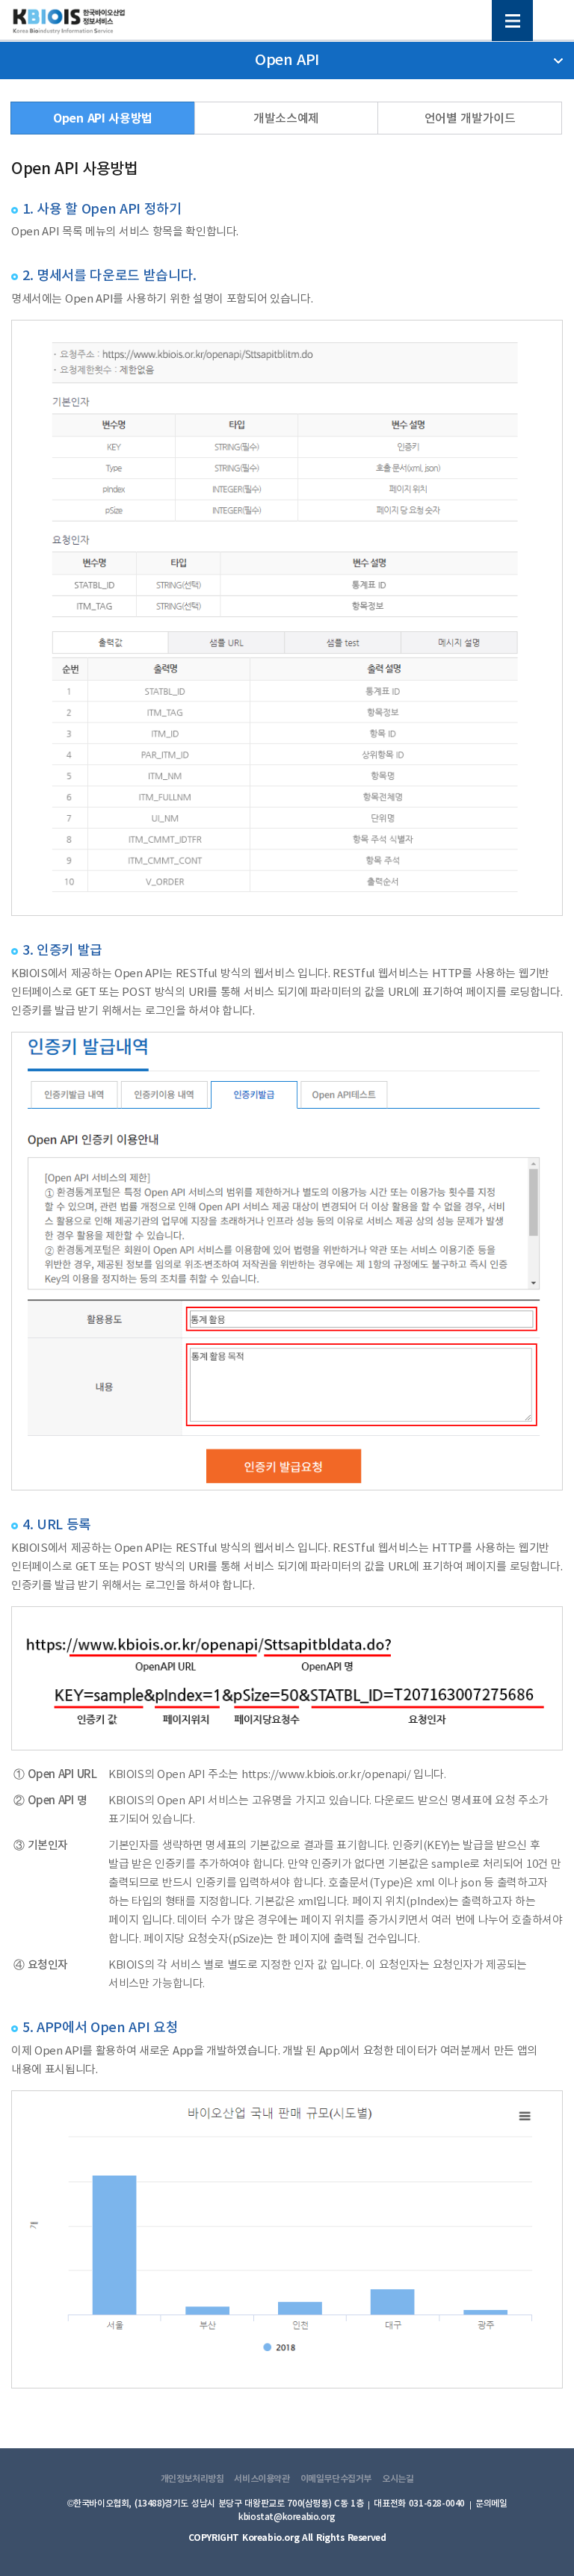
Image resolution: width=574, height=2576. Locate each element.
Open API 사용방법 (103, 119)
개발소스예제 (286, 119)
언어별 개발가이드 (470, 119)
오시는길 (398, 2479)
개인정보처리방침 (192, 2479)
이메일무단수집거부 (336, 2479)
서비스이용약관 (262, 2479)
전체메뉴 (512, 21)
